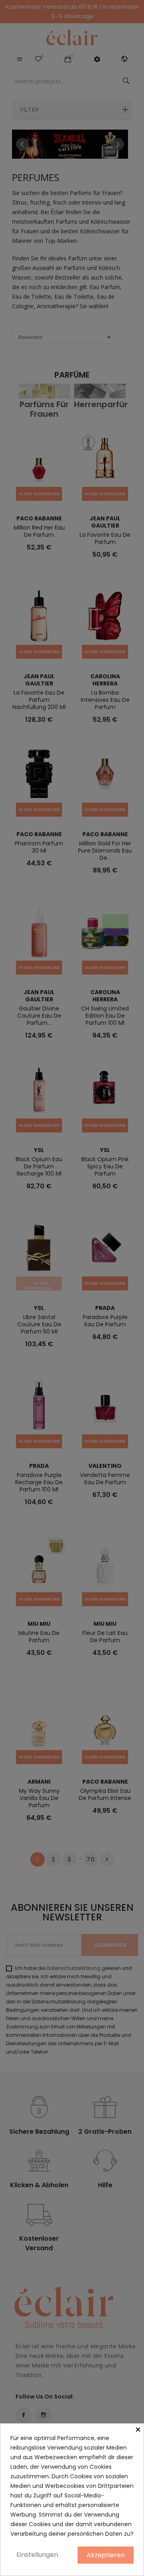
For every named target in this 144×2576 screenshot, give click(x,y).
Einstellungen (37, 2555)
